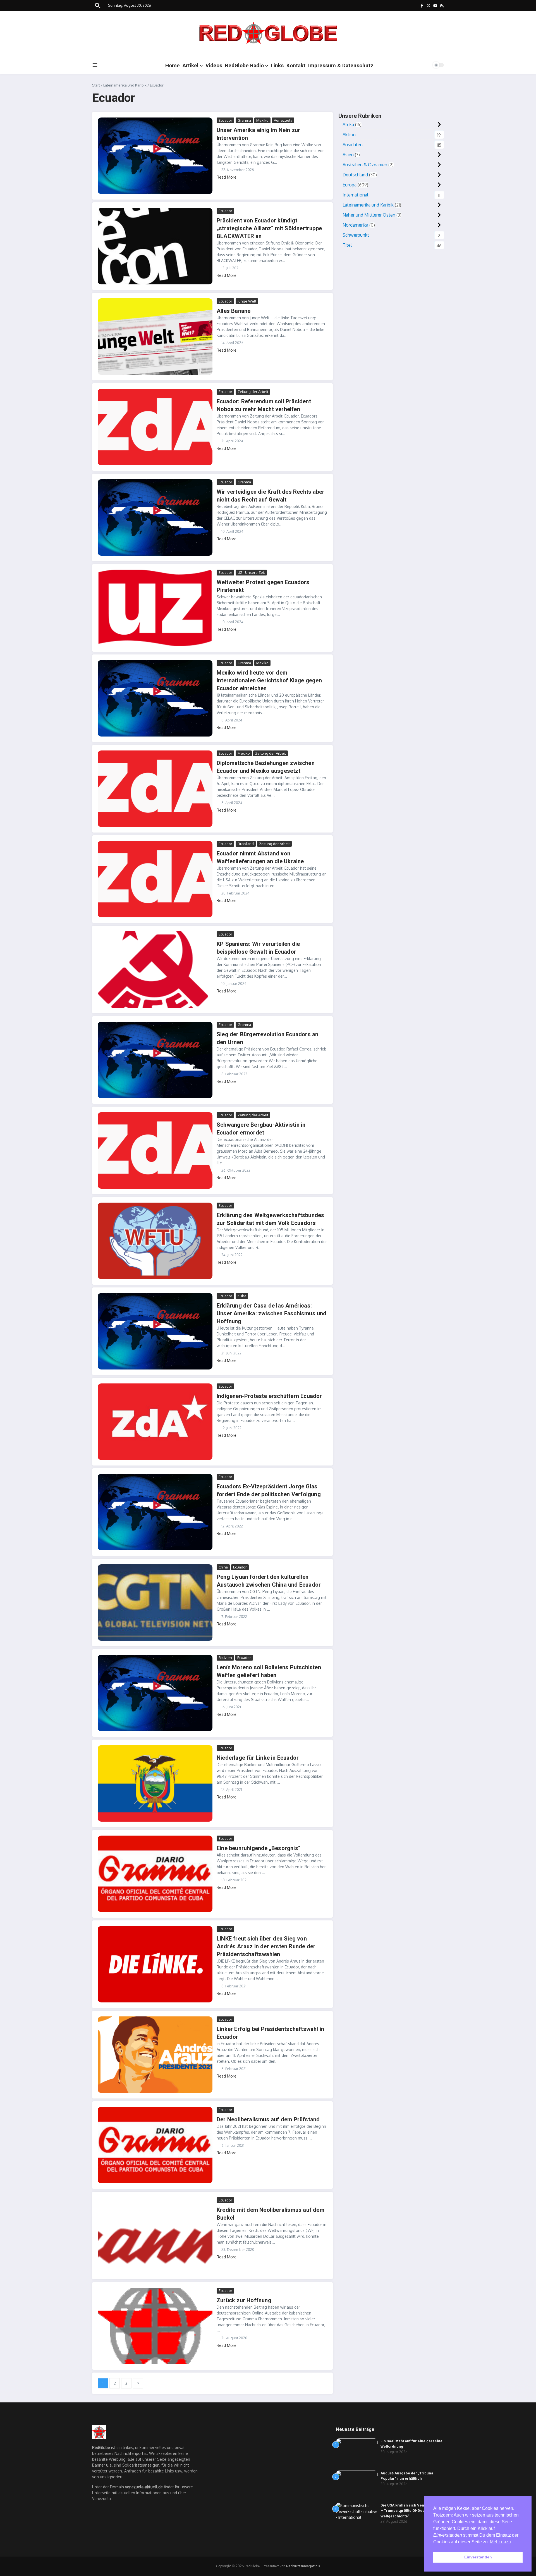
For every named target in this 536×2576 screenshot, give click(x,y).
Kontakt (296, 65)
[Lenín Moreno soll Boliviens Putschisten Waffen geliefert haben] (155, 1693)
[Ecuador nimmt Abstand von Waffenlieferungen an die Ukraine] (155, 879)
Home (173, 65)
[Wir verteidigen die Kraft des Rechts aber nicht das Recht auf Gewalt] (155, 517)
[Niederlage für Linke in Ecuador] (155, 1783)
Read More (227, 177)
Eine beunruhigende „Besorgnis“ (259, 1848)
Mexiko (262, 120)
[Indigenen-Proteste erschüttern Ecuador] (155, 1422)
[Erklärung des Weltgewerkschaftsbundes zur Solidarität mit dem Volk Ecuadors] (155, 1241)
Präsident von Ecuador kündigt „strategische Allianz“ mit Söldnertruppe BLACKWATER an (269, 228)
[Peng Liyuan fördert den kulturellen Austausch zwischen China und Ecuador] (155, 1603)
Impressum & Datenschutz (341, 65)
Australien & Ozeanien (365, 165)
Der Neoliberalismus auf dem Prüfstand (268, 2119)
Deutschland (355, 175)
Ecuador (225, 120)
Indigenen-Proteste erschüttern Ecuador (269, 1396)
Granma (244, 120)
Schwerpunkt (356, 235)
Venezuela (283, 120)
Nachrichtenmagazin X (303, 2566)
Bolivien (225, 1658)
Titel (347, 245)
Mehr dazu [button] (500, 2542)
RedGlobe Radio (244, 65)
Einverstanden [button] (478, 2557)
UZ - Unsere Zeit (251, 572)
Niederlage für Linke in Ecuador (258, 1758)
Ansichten (353, 145)
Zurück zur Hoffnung (244, 2300)
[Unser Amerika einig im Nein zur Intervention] (155, 156)
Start (96, 85)
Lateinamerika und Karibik (125, 85)
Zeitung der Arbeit (253, 392)
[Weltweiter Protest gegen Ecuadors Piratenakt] (155, 608)
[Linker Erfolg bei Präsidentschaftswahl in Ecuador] (155, 2055)
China (223, 1567)
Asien (348, 155)
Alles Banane (234, 311)
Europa (350, 185)
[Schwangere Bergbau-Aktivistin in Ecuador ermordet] (155, 1150)
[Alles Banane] (155, 337)
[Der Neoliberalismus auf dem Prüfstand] (155, 2145)
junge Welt (247, 301)
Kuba (242, 1296)
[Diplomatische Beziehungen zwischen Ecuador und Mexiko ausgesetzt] (155, 789)
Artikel (191, 65)
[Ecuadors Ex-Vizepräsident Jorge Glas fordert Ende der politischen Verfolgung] (155, 1512)
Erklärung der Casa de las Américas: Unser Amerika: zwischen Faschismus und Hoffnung (272, 1313)
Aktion (349, 135)
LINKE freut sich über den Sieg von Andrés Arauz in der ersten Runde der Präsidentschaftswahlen (266, 1946)
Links (277, 65)
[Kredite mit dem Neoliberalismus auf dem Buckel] (155, 2236)
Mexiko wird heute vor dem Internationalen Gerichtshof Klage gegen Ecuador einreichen (269, 680)
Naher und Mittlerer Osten (369, 215)
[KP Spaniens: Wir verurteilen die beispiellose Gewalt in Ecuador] (155, 970)
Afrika (348, 124)
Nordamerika (355, 225)
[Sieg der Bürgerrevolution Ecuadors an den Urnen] (155, 1060)
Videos (214, 65)
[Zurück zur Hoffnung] (155, 2326)
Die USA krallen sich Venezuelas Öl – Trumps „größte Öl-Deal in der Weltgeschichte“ (412, 2511)
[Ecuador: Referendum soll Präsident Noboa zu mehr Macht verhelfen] (155, 427)
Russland (246, 844)
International (355, 195)
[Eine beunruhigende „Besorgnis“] (155, 1874)
